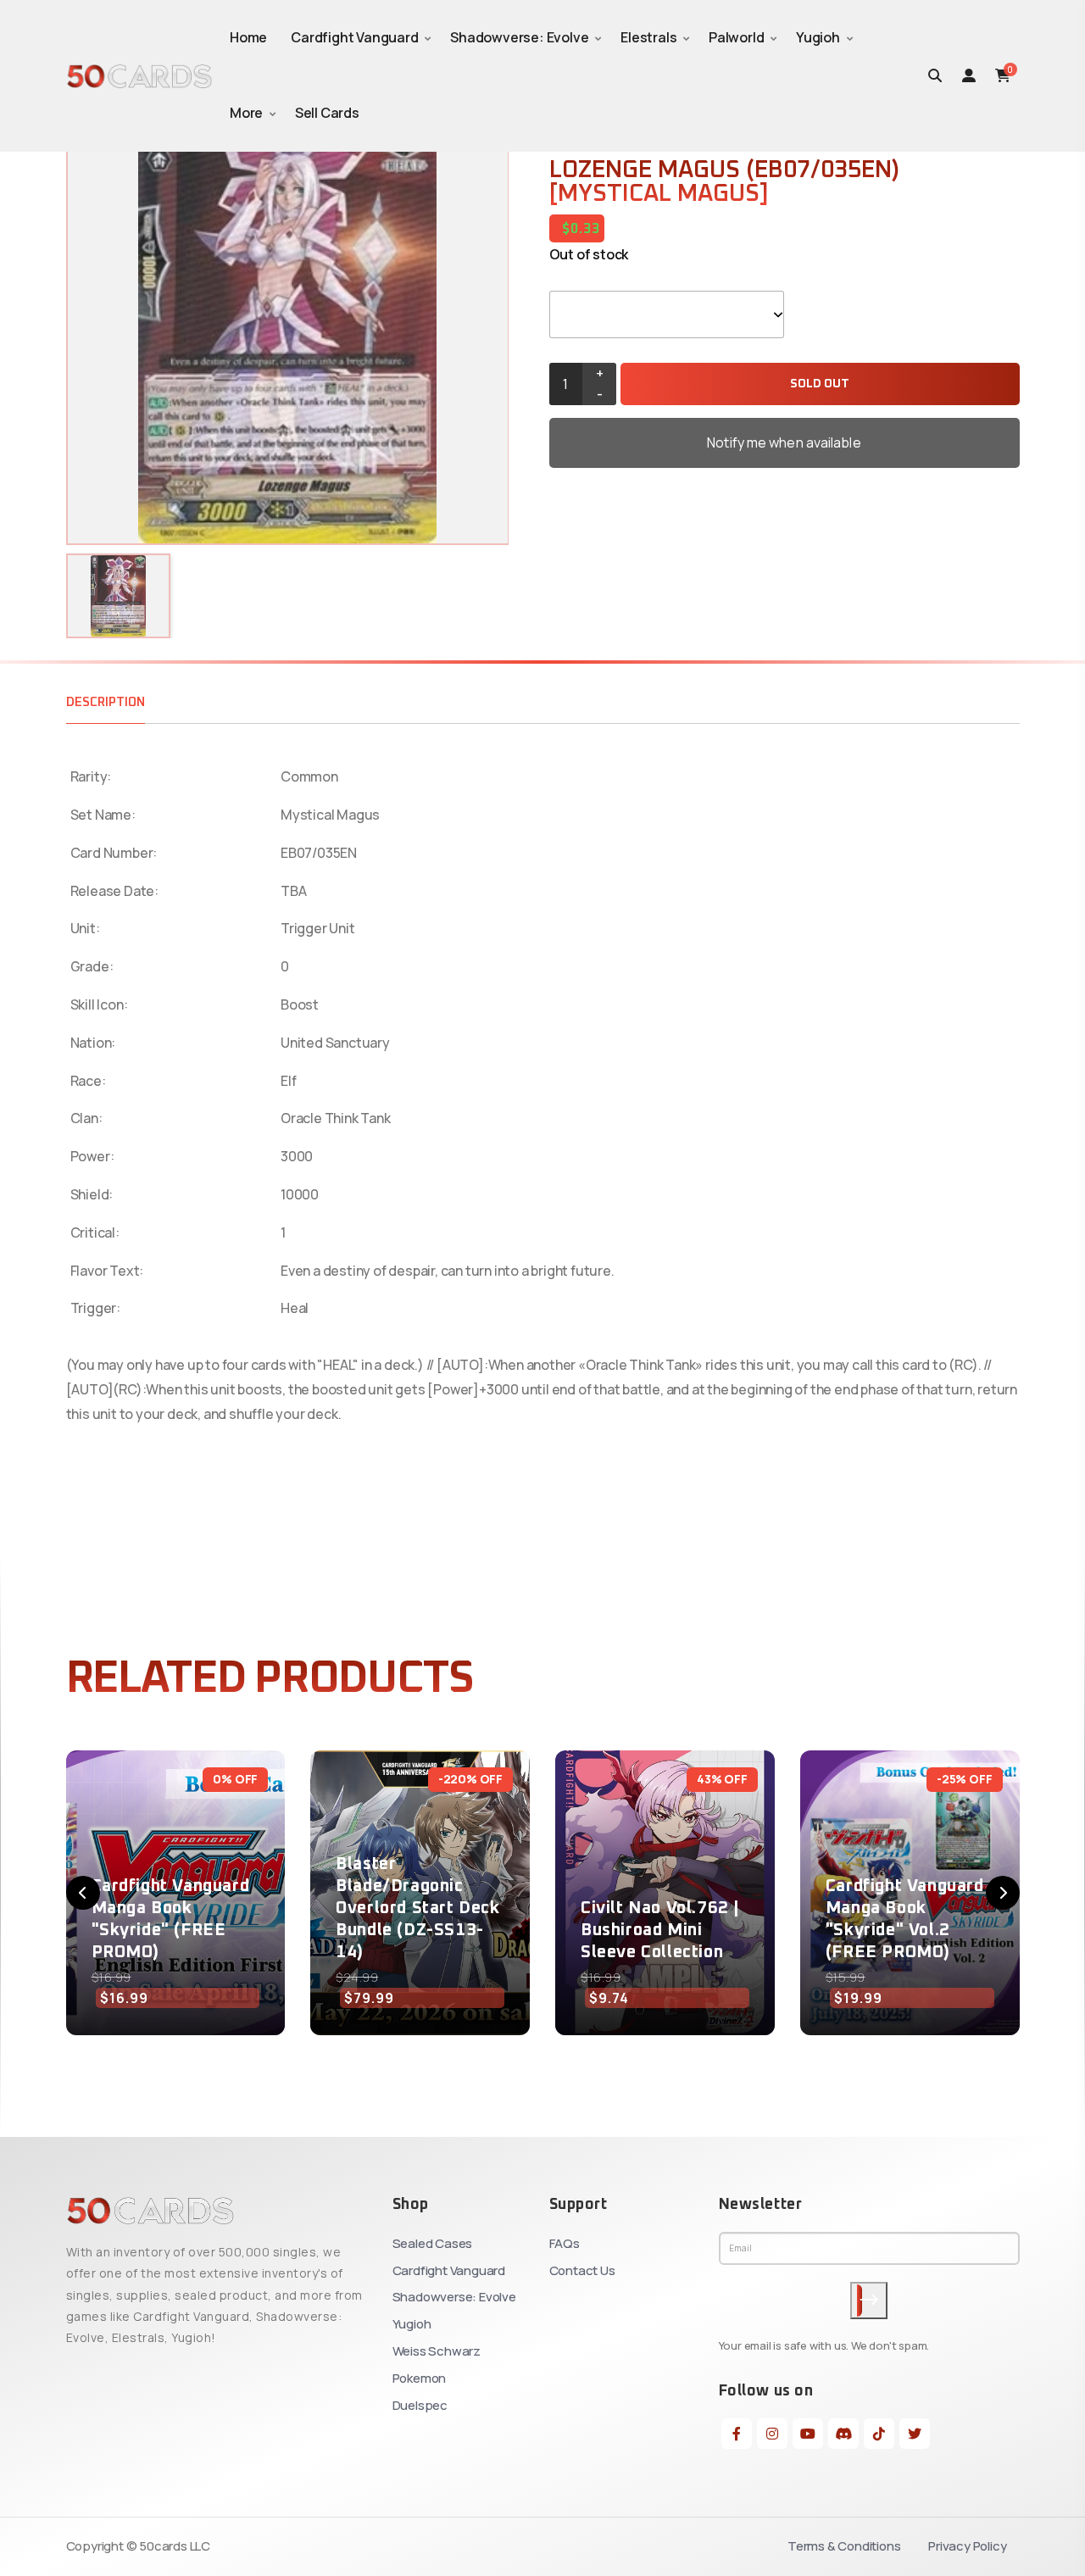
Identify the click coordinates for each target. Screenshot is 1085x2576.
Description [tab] (106, 702)
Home (248, 37)
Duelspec (420, 2405)
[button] (83, 1893)
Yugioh (818, 37)
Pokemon (420, 2378)
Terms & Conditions (844, 2546)
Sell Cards (327, 113)
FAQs (565, 2243)
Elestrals (648, 37)
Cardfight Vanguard (354, 37)
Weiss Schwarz (437, 2351)
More (246, 113)
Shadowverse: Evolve (519, 37)
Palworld (736, 37)
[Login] (969, 75)
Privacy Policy (967, 2546)
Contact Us (582, 2270)
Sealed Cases (433, 2243)
